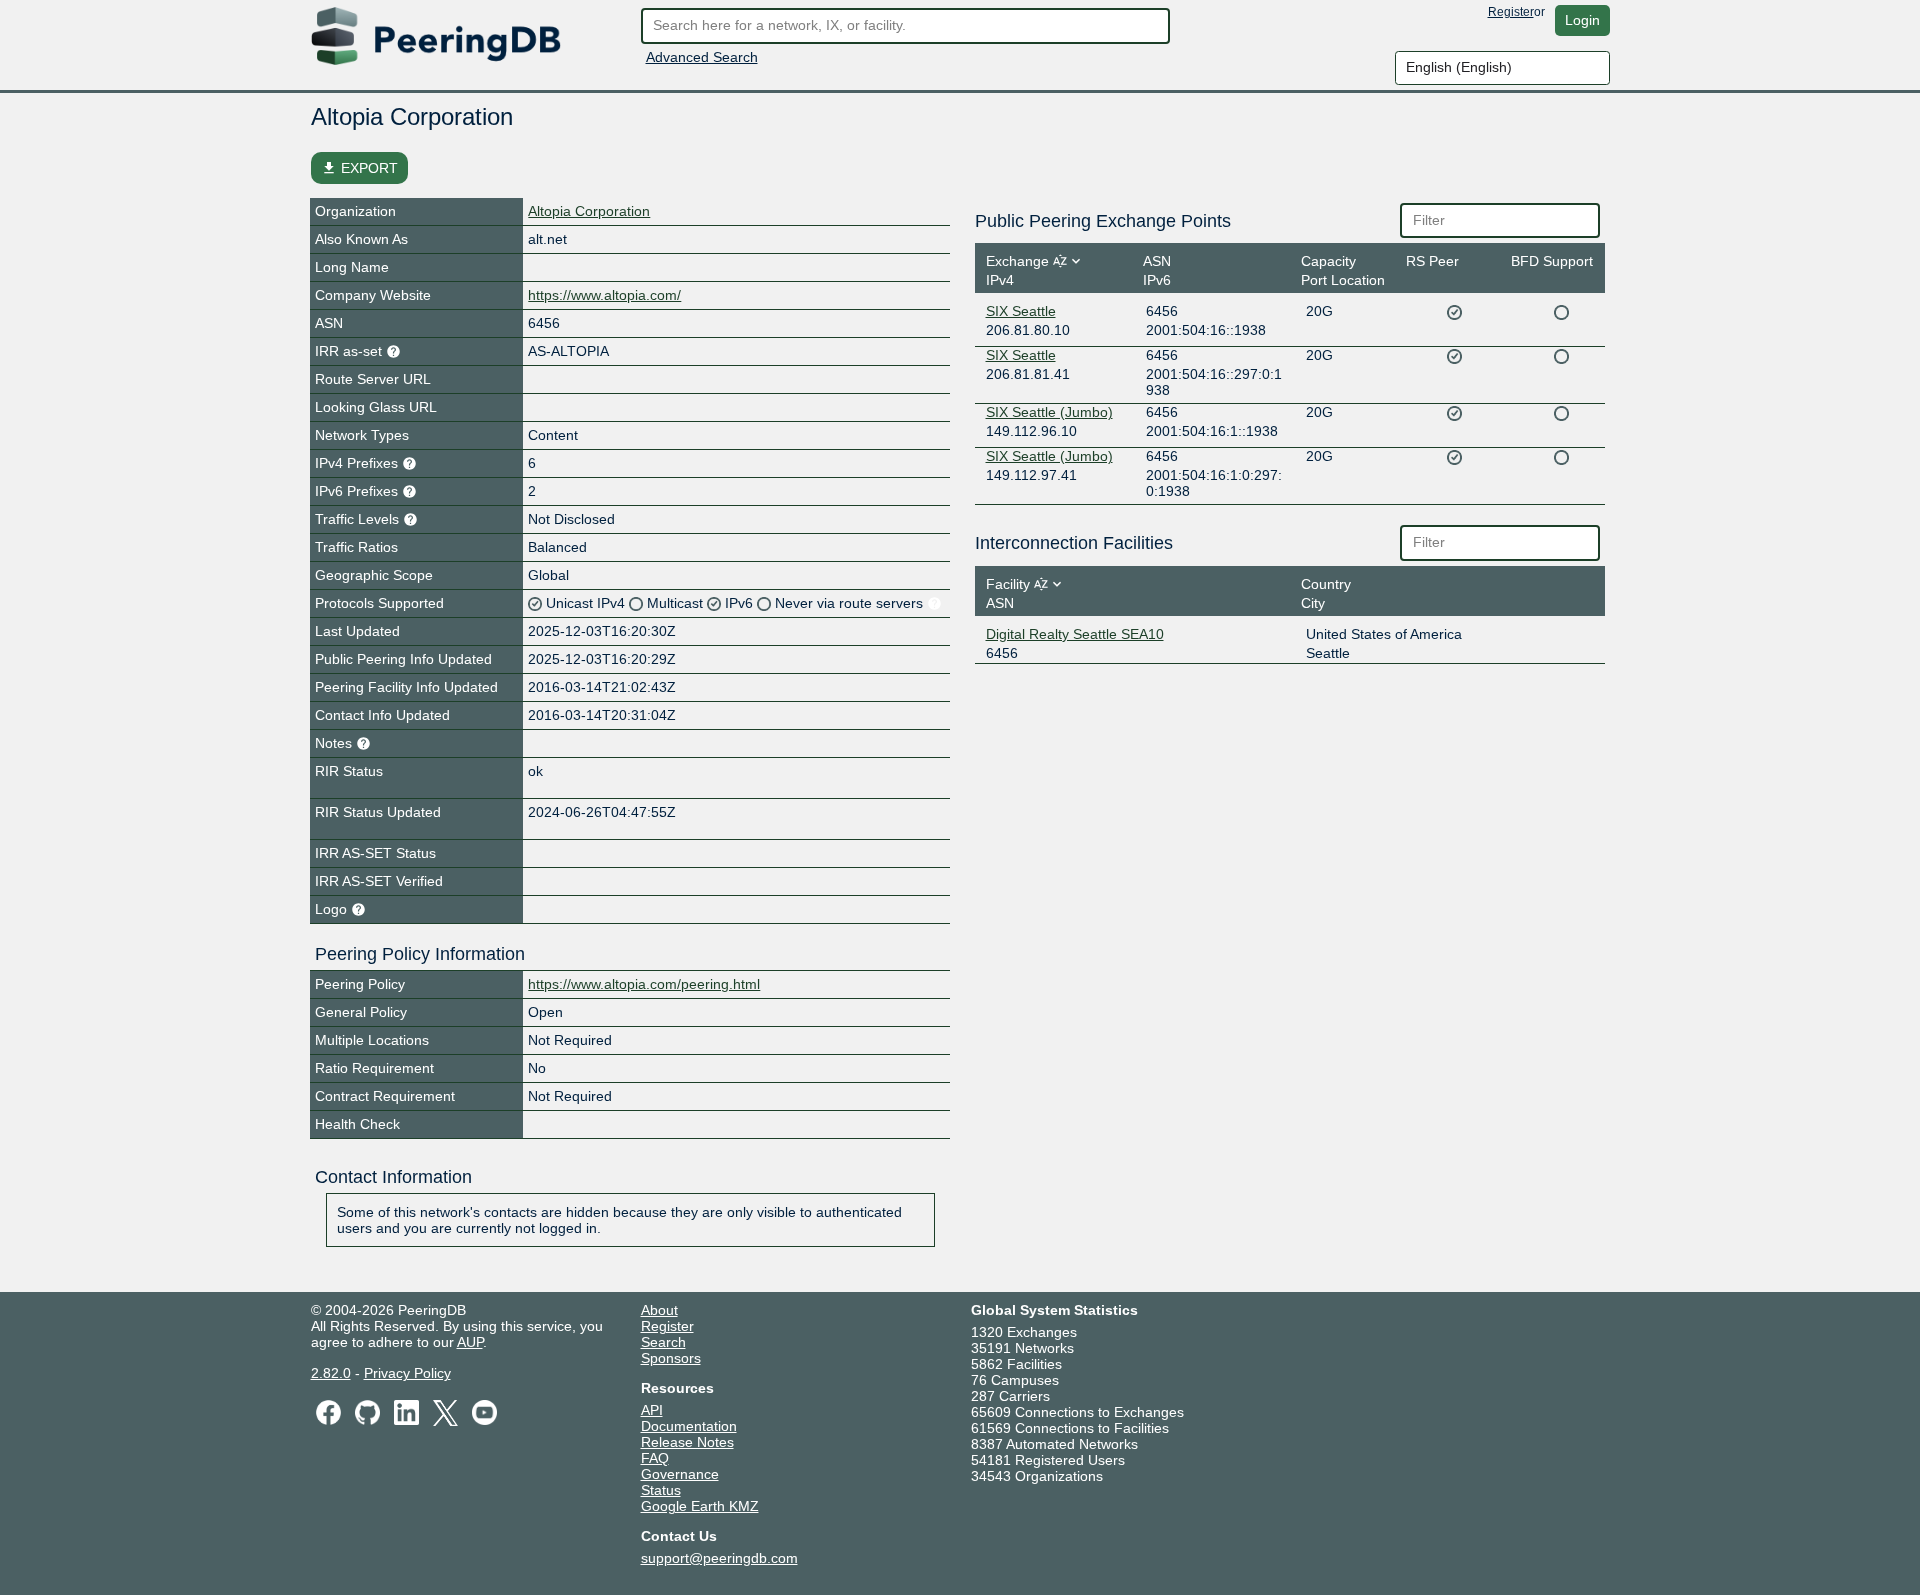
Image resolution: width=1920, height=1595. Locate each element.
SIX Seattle (1021, 311)
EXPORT (359, 168)
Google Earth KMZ (700, 1506)
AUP (470, 1342)
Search (663, 1342)
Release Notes (687, 1442)
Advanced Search (702, 57)
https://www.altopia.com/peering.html (644, 984)
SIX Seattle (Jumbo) (1049, 412)
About (659, 1310)
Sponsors (671, 1358)
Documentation (689, 1426)
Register (1511, 12)
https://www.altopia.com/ (604, 295)
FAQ (655, 1458)
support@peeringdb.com (719, 1558)
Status (661, 1490)
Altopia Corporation (589, 211)
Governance (680, 1474)
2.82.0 (331, 1373)
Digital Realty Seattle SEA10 (1075, 634)
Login (1582, 20)
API (652, 1410)
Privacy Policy (407, 1373)
